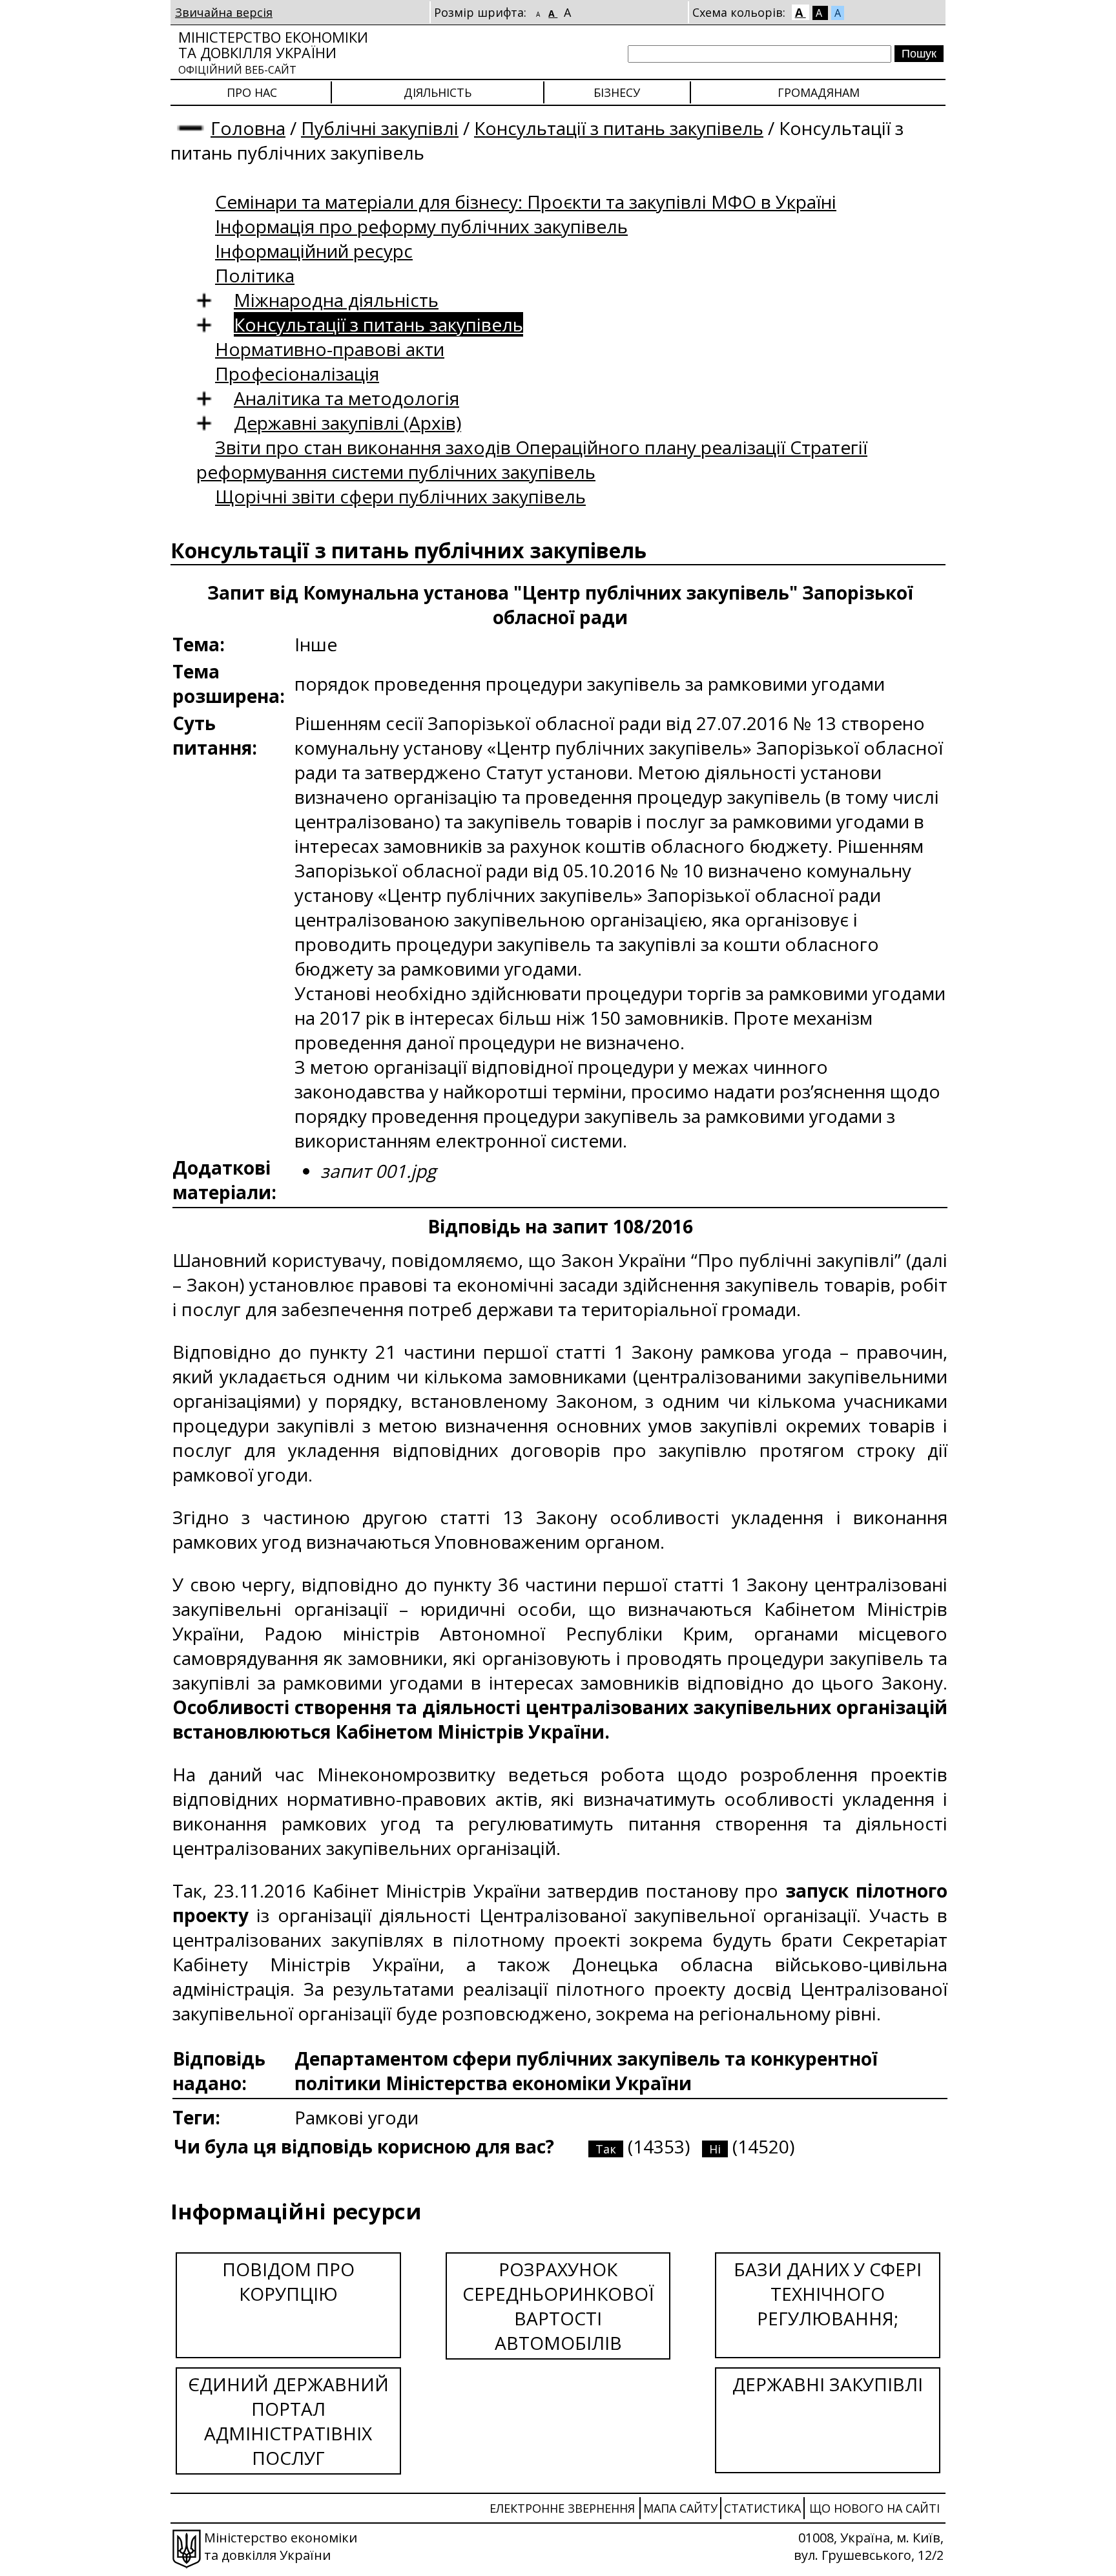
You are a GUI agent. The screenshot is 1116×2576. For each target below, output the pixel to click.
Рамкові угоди (356, 2117)
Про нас (252, 92)
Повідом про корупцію (288, 2281)
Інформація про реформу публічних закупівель (421, 226)
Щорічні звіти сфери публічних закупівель (400, 496)
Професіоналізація (297, 373)
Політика (255, 275)
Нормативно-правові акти (330, 349)
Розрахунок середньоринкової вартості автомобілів (558, 2306)
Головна (248, 128)
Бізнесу (617, 92)
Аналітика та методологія (346, 398)
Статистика (762, 2508)
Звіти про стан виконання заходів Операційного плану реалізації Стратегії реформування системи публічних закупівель (532, 459)
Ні (715, 2149)
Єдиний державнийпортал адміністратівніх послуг (288, 2421)
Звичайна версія (224, 12)
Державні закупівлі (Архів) (347, 423)
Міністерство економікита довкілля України (273, 52)
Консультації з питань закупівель (619, 128)
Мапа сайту (680, 2508)
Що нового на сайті (874, 2508)
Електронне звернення (562, 2508)
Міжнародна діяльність (336, 300)
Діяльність (438, 92)
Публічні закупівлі (380, 128)
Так (606, 2149)
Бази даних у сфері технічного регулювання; (828, 2294)
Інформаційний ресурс (314, 251)
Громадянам (819, 92)
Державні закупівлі (828, 2384)
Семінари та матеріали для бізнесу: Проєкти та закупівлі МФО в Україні (526, 202)
